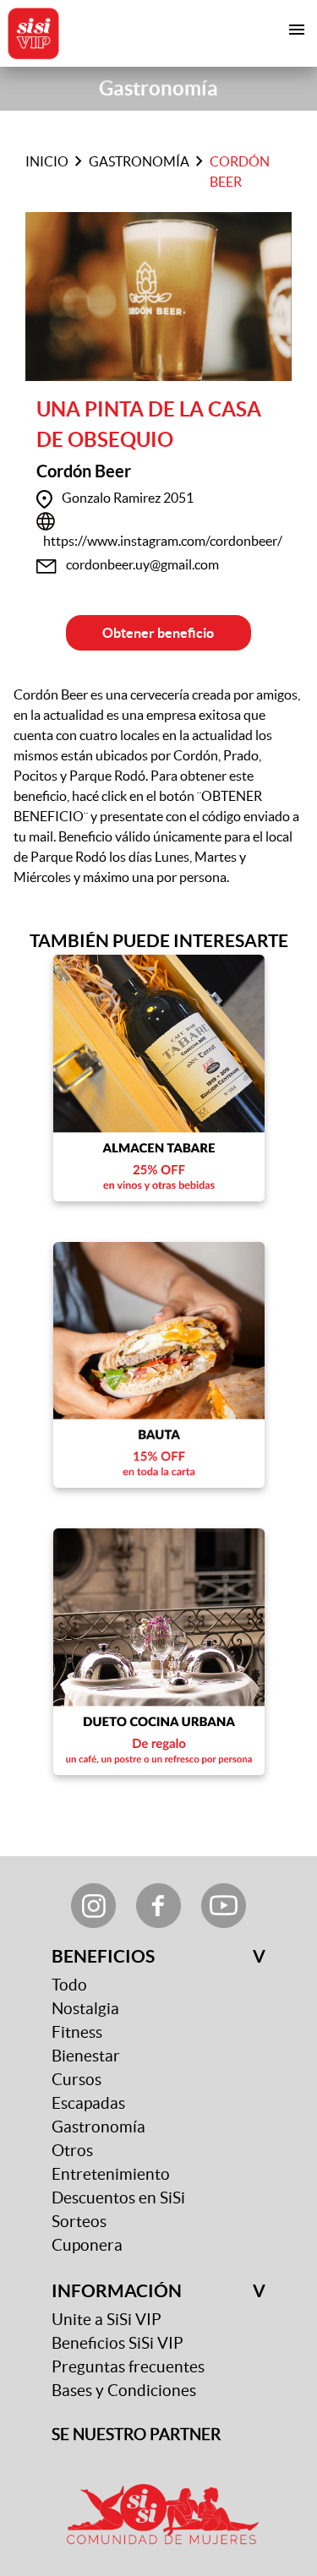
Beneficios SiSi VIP (118, 2343)
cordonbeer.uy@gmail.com (142, 564)
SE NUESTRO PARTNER (136, 2434)
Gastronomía (139, 161)
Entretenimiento (111, 2174)
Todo (69, 1985)
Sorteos (79, 2222)
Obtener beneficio (158, 633)
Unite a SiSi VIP (107, 2320)
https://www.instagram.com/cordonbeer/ (163, 541)
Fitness (77, 2032)
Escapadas (88, 2103)
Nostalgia (85, 2009)
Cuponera (87, 2245)
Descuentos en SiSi (118, 2198)
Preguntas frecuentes (128, 2367)
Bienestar (86, 2056)
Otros (72, 2151)
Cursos (77, 2080)
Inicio (47, 161)
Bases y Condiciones (124, 2391)
